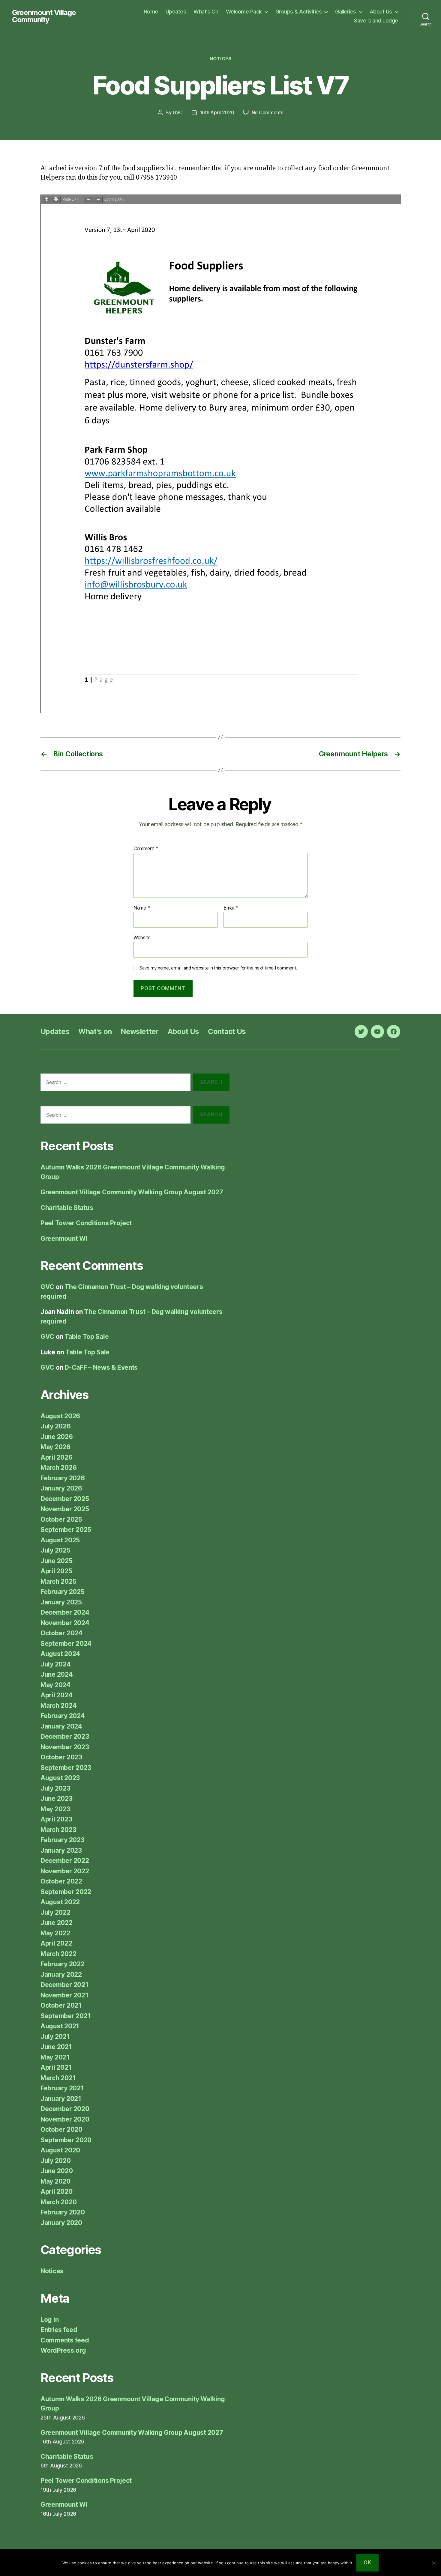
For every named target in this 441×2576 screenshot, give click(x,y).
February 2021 (62, 2088)
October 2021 (61, 2005)
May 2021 (55, 2057)
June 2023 (57, 1799)
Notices (221, 59)
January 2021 (61, 2099)
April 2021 (56, 2067)
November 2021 (64, 1995)
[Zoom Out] (88, 200)
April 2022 (56, 1943)
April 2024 (56, 1695)
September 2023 (66, 1768)
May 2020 (55, 2181)
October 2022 (61, 1881)
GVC (178, 112)
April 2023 (56, 1819)
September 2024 (66, 1644)
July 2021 (55, 2037)
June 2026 (57, 1437)
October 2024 (61, 1633)
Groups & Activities (299, 12)
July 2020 (56, 2161)
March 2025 (58, 1581)
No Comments (267, 112)
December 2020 (65, 2109)
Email (231, 908)
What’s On (206, 12)
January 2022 (61, 1974)
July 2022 (55, 1912)
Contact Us (227, 1031)
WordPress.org (63, 2350)
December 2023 (65, 1736)
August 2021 (60, 2026)
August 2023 (60, 1778)
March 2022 (58, 1954)
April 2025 (56, 1571)
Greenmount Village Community (44, 16)
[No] (433, 2563)
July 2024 (56, 1664)
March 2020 (58, 2202)
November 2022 (65, 1871)
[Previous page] (46, 200)
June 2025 (57, 1561)
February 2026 (63, 1478)
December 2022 (65, 1861)
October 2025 (61, 1519)
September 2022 (66, 1892)
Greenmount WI (64, 1239)
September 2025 (66, 1530)
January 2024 (61, 1726)
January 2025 (61, 1602)
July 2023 (55, 1788)
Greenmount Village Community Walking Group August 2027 (132, 1192)
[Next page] (56, 200)
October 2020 (61, 2129)
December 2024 (65, 1612)
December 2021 (64, 1985)
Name (142, 908)
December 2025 (65, 1499)
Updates (176, 12)
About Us (381, 12)
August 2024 (60, 1654)
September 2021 (66, 2016)
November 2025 (65, 1509)
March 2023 (58, 1830)
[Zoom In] (98, 200)
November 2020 (65, 2119)
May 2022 (55, 1933)
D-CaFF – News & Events (101, 1367)
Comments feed (65, 2340)
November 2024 (65, 1623)
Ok (367, 2563)
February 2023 (63, 1840)
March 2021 (58, 2078)
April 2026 (56, 1457)
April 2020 (56, 2192)
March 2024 (58, 1706)
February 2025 (63, 1592)
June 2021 (56, 2047)
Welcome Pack (244, 12)
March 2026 (58, 1468)
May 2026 (55, 1447)
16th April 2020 (217, 112)
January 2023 (61, 1850)
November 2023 (65, 1747)
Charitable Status (67, 1208)
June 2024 (57, 1674)
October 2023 (61, 1757)
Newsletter (139, 1031)
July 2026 (56, 1426)
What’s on (95, 1031)
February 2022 (63, 1964)
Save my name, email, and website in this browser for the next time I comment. (218, 968)
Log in (49, 2320)
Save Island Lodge (376, 21)
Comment (146, 849)
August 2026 (60, 1416)
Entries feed (59, 2330)
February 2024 (63, 1716)
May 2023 (55, 1809)
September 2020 (66, 2140)
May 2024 (55, 1685)
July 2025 (55, 1550)
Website (142, 937)
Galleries (346, 12)
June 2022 (57, 1923)
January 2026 (61, 1488)
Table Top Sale (87, 1337)
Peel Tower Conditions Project (86, 1223)
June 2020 (57, 2171)
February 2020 (63, 2212)
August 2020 (60, 2150)
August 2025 (60, 1540)
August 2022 (60, 1902)
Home (151, 12)
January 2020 (61, 2223)
